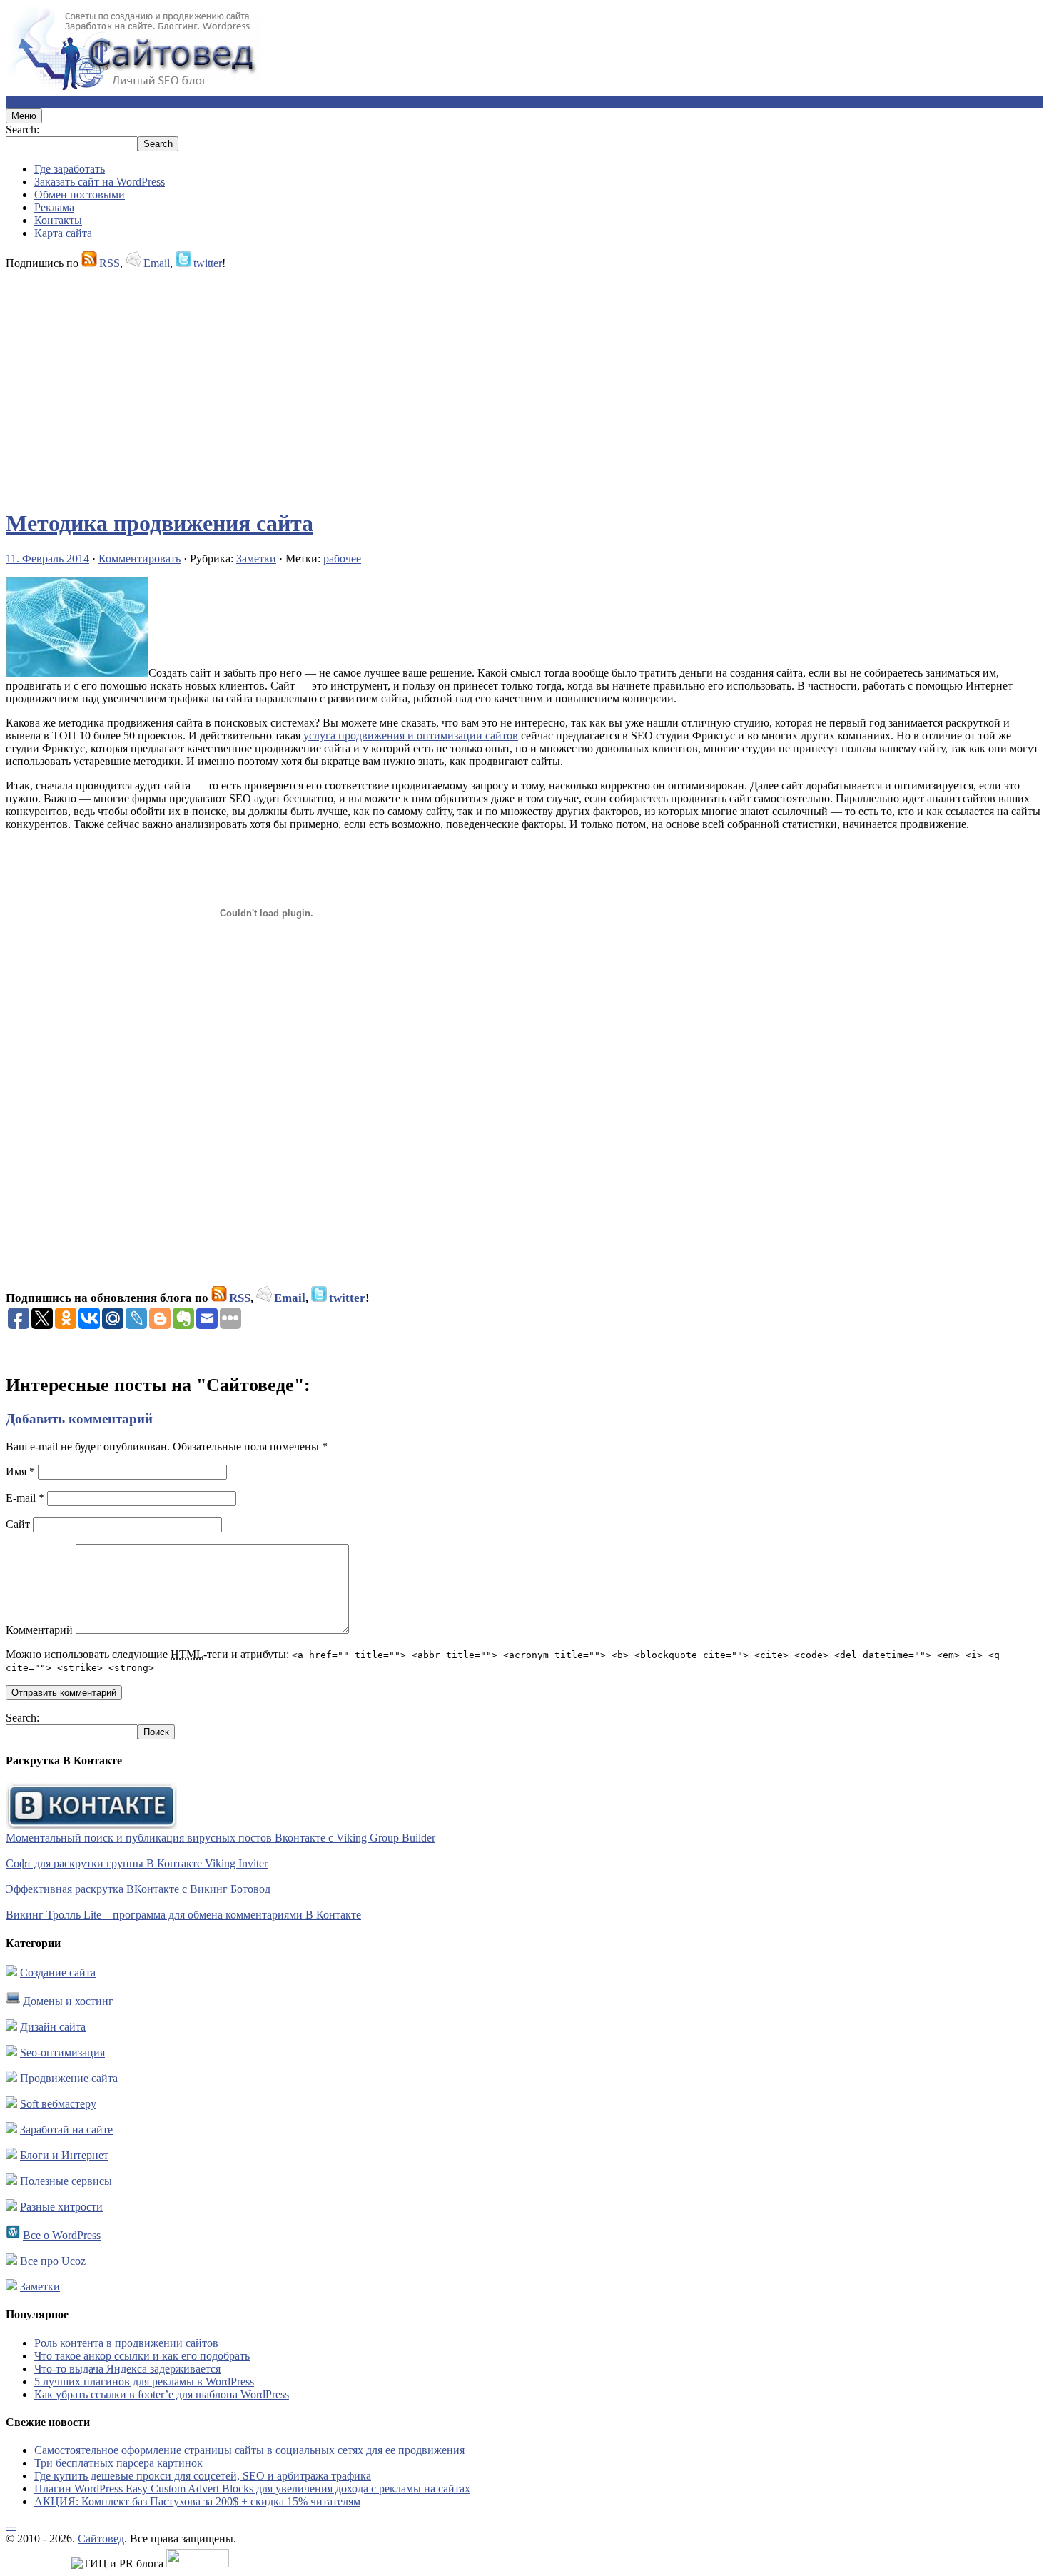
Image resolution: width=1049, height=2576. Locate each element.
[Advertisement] (434, 383)
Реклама (54, 207)
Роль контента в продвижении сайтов (126, 2343)
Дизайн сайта (53, 2027)
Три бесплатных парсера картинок (118, 2463)
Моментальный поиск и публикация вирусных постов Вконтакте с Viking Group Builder (221, 1838)
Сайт (18, 1524)
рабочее (342, 559)
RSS (110, 263)
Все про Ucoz (53, 2261)
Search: (22, 130)
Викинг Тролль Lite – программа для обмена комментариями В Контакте (183, 1915)
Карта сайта (63, 233)
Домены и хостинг (68, 2001)
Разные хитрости (61, 2207)
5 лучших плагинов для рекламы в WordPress (144, 2381)
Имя (20, 1471)
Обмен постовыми (80, 195)
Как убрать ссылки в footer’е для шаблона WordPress (162, 2394)
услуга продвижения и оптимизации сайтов (411, 736)
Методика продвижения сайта (159, 523)
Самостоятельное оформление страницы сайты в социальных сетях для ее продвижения (249, 2450)
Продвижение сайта (69, 2078)
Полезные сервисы (66, 2181)
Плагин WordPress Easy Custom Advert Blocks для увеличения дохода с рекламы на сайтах (252, 2489)
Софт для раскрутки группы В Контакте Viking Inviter (137, 1863)
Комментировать (140, 559)
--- (11, 2526)
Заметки (256, 559)
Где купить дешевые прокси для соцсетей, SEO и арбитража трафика (203, 2476)
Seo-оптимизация (62, 2052)
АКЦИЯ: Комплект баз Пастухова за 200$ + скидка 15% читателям (197, 2501)
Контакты (58, 220)
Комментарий (39, 1630)
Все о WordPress (62, 2235)
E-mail (25, 1498)
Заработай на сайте (66, 2130)
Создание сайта (58, 1973)
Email (157, 263)
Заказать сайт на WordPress (100, 182)
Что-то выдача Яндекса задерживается (127, 2369)
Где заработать (70, 169)
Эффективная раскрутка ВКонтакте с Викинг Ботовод (138, 1889)
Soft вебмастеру (58, 2104)
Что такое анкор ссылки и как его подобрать (142, 2356)
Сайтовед (101, 2539)
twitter (208, 263)
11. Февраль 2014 (47, 559)
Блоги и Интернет (64, 2155)
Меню (24, 116)
